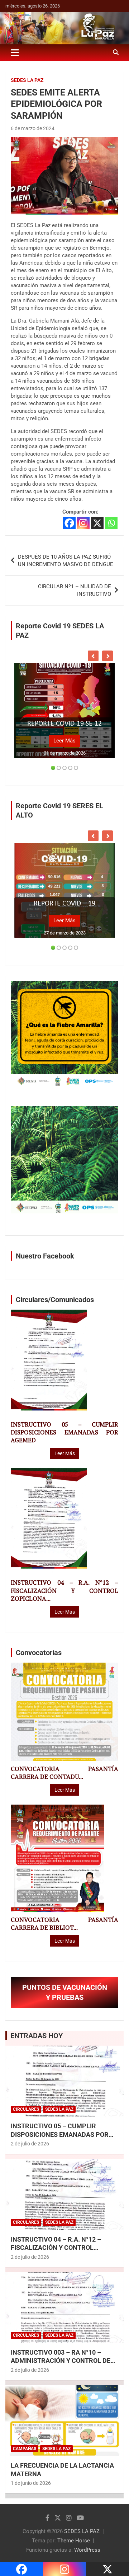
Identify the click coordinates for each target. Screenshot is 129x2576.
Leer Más (64, 741)
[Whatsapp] (111, 523)
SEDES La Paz (27, 80)
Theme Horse (74, 2541)
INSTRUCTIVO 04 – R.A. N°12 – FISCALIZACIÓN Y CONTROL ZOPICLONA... (64, 1590)
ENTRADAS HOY (37, 2036)
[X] (97, 523)
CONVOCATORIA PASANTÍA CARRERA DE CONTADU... (64, 1773)
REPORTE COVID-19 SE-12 (64, 724)
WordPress (87, 2550)
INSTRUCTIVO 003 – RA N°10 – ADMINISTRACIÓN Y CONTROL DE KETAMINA (61, 2361)
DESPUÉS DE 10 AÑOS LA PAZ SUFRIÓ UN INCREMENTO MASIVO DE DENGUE (66, 561)
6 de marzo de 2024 (33, 128)
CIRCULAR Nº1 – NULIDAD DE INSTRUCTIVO (75, 590)
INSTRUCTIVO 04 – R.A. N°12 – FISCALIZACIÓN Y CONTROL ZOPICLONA (56, 2248)
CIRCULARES (26, 2109)
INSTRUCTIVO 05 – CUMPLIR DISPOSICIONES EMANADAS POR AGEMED (64, 1432)
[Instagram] (83, 523)
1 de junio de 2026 (31, 2483)
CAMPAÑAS (25, 2449)
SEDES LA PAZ (82, 2531)
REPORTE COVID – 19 (64, 904)
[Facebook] (69, 523)
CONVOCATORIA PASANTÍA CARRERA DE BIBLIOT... (64, 1924)
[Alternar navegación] (15, 53)
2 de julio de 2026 (30, 2144)
